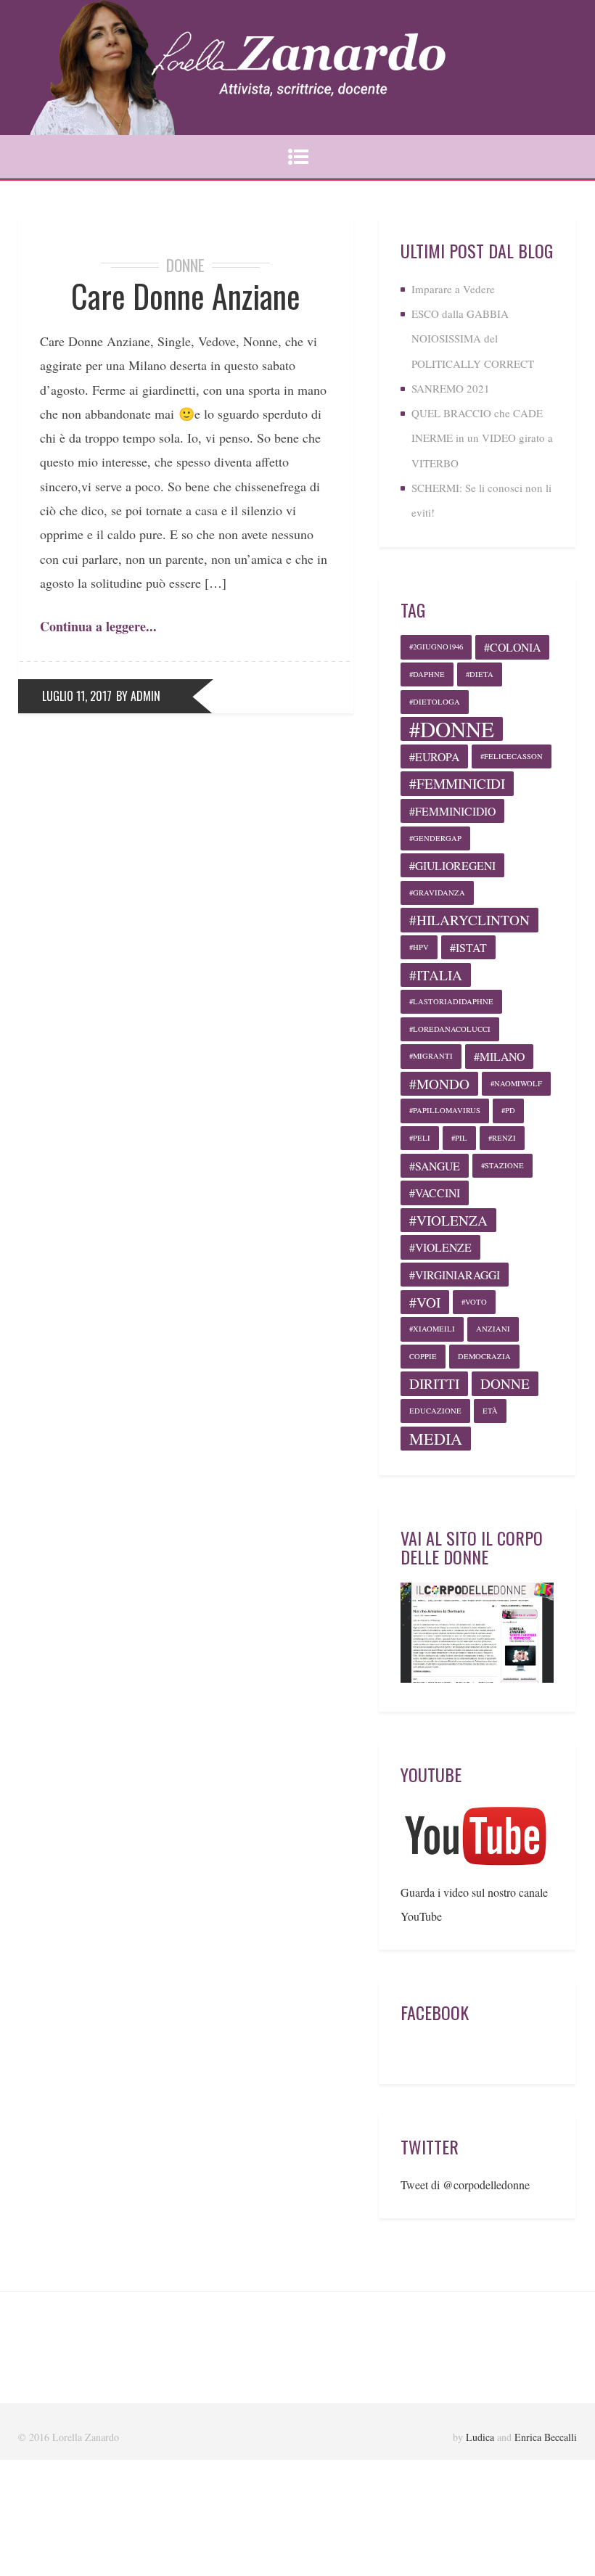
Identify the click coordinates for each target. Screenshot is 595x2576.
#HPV (419, 947)
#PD (508, 1110)
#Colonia (512, 647)
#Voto (474, 1302)
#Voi (425, 1302)
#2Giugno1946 (436, 647)
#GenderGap (435, 838)
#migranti (431, 1056)
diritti (434, 1383)
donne (505, 1383)
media (436, 1439)
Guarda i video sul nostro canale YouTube (474, 1904)
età (490, 1411)
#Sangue (435, 1166)
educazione (435, 1411)
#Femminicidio (452, 811)
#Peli (420, 1138)
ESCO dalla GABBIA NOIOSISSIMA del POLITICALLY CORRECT (473, 339)
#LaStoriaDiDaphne (451, 1001)
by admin (138, 696)
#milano (499, 1056)
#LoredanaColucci (450, 1029)
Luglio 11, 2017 (77, 696)
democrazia (484, 1356)
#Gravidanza (437, 893)
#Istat (468, 947)
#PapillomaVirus (445, 1110)
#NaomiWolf (516, 1083)
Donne (185, 265)
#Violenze (440, 1247)
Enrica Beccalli (546, 2437)
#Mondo (439, 1084)
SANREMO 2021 (451, 388)
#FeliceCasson (512, 756)
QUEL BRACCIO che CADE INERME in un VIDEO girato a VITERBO (482, 438)
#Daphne (427, 674)
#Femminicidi (457, 783)
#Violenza (448, 1220)
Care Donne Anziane (186, 296)
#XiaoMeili (432, 1329)
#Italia (436, 975)
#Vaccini (435, 1193)
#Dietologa (435, 702)
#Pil (459, 1138)
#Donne (452, 729)
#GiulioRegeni (452, 865)
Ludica (480, 2437)
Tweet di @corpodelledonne (465, 2185)
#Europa (434, 756)
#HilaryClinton (469, 920)
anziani (493, 1329)
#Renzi (502, 1138)
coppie (423, 1356)
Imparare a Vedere (453, 289)
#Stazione (502, 1165)
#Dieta (480, 674)
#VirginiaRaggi (455, 1275)
